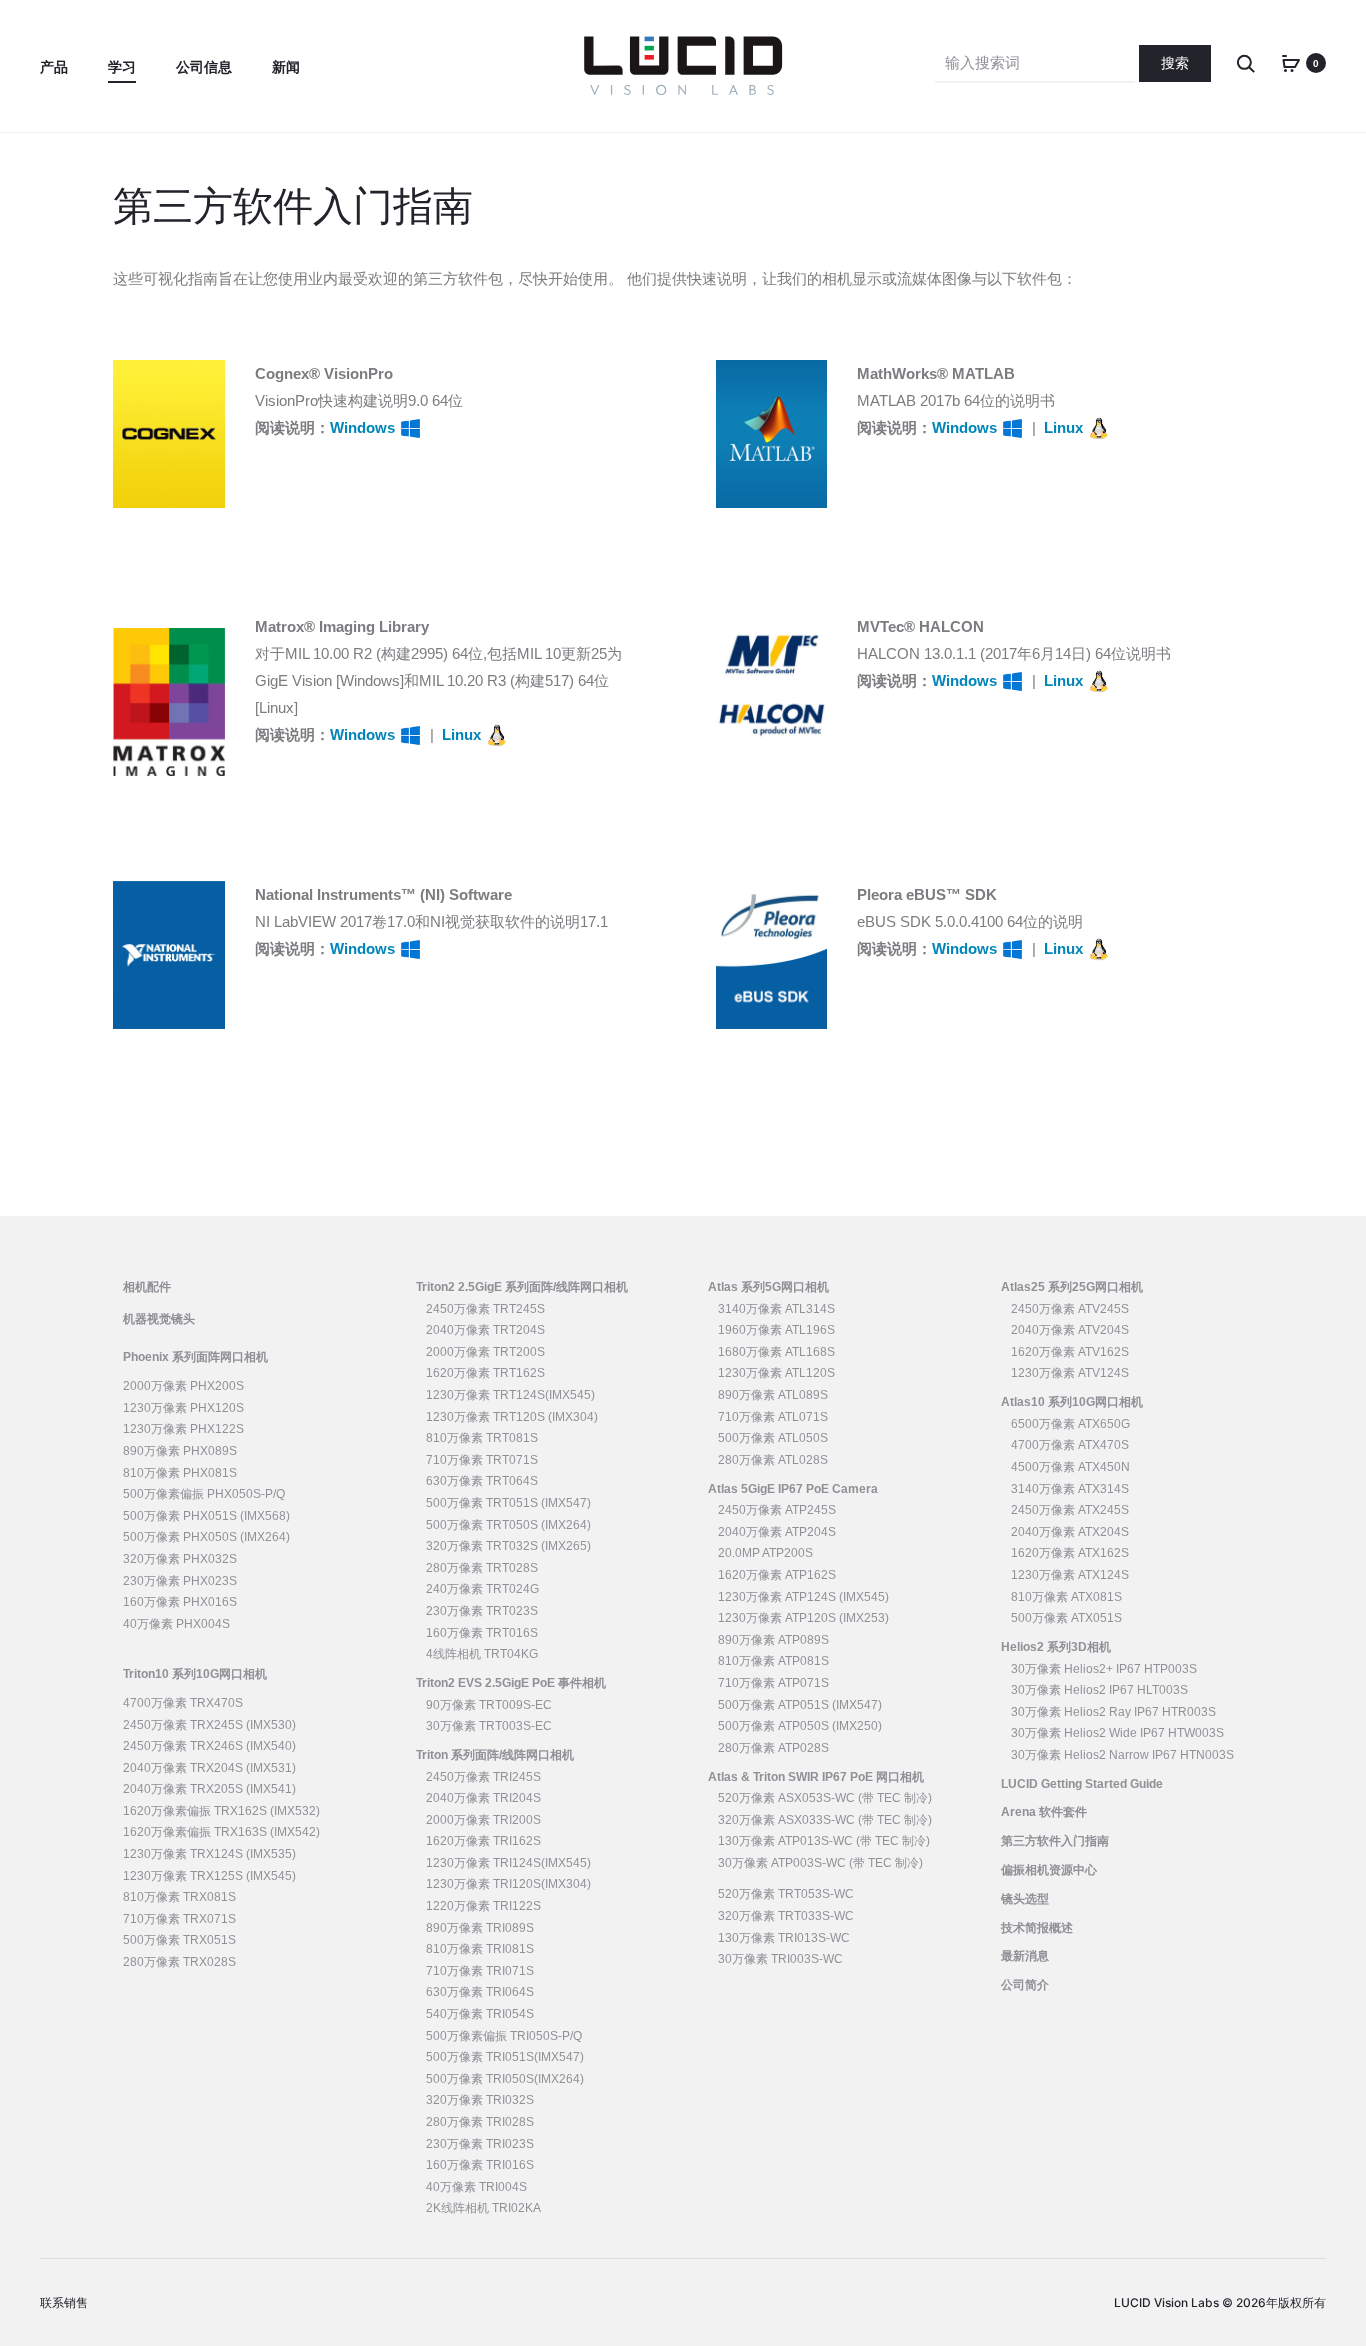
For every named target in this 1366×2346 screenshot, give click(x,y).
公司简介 (1025, 1985)
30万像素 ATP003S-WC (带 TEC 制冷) (820, 1863)
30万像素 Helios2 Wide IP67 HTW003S (1117, 1733)
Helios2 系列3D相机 (1056, 1647)
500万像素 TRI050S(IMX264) (505, 2079)
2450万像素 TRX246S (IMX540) (209, 1746)
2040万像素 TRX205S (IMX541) (209, 1789)
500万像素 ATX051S (1066, 1618)
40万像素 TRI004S (476, 2187)
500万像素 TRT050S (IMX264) (508, 1525)
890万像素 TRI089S (480, 1928)
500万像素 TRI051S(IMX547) (505, 2057)
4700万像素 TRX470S (183, 1703)
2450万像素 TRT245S (485, 1309)
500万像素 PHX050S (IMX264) (206, 1537)
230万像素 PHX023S (180, 1581)
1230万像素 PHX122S (183, 1429)
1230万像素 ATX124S (1070, 1575)
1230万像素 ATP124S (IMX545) (803, 1597)
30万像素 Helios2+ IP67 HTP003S (1104, 1669)
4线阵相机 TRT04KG (482, 1654)
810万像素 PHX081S (180, 1473)
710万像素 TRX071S (179, 1919)
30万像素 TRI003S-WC (780, 1959)
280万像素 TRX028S (179, 1962)
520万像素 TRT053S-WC (786, 1894)
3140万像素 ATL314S (776, 1309)
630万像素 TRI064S (480, 1992)
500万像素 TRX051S (179, 1940)
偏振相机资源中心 (1049, 1870)
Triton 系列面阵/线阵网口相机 (495, 1755)
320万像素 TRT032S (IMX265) (508, 1546)
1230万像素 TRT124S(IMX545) (510, 1395)
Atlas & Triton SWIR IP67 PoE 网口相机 (816, 1777)
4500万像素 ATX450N (1070, 1467)
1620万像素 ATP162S (777, 1575)
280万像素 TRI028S (480, 2122)
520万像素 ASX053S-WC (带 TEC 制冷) (825, 1798)
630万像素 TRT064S (482, 1481)
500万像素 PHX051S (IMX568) (206, 1516)
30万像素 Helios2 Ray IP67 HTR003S (1113, 1712)
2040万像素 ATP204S (777, 1532)
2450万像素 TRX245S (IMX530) (209, 1725)
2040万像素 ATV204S (1070, 1330)
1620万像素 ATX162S (1070, 1553)
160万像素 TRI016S (480, 2165)
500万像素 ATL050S (773, 1438)
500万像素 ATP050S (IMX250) (800, 1726)
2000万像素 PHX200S (183, 1386)
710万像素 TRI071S (480, 1971)
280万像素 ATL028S (773, 1460)
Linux (1065, 427)
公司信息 (204, 67)
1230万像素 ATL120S (776, 1373)
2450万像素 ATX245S (1070, 1510)
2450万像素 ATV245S (1070, 1309)
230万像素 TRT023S (482, 1611)
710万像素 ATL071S (773, 1417)
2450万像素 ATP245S (777, 1510)
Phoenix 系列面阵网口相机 (195, 1357)
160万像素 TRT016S (482, 1633)
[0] (1291, 62)
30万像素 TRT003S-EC (489, 1726)
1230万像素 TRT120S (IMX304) (512, 1417)
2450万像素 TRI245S (483, 1777)
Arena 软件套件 (1044, 1812)
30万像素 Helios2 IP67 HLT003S (1099, 1690)
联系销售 (64, 2302)
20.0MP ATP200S (765, 1553)
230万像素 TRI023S (480, 2144)
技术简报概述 (1037, 1928)
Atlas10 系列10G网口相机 (1072, 1402)
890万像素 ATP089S (773, 1640)
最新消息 (1025, 1956)
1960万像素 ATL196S (776, 1330)
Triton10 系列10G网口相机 (195, 1674)
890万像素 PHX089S (180, 1451)
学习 (122, 67)
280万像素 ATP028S (773, 1748)
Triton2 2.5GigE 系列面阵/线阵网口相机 (522, 1287)
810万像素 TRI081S (480, 1949)
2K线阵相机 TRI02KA (483, 2208)
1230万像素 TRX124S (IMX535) (209, 1854)
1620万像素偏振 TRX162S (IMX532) (221, 1811)
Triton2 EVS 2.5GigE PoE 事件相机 (511, 1683)
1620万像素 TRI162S (483, 1841)
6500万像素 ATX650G (1070, 1424)
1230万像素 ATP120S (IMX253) (803, 1618)
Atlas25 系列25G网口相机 (1072, 1287)
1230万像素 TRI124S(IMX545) (508, 1863)
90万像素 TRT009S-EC (489, 1705)
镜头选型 (1025, 1899)
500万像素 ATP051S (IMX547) (800, 1705)
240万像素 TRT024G (482, 1589)
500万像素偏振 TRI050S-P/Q (504, 2036)
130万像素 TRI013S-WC (784, 1938)
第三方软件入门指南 (1055, 1841)
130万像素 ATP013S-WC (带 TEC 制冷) (824, 1841)
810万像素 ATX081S (1066, 1597)
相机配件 (147, 1287)
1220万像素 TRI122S (483, 1906)
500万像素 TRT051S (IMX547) (508, 1503)
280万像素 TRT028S (482, 1568)
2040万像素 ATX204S (1070, 1532)
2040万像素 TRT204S (485, 1330)
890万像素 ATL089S (773, 1395)
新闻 (286, 67)
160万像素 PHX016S (180, 1602)
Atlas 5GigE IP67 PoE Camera (793, 1489)
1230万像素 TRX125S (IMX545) (209, 1876)
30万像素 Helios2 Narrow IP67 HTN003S (1122, 1755)
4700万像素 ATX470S (1070, 1445)
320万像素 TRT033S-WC (786, 1916)
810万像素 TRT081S (482, 1438)
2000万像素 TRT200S (485, 1352)
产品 (54, 67)
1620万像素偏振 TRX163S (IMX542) (221, 1832)
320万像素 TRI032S (480, 2100)
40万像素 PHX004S (176, 1624)
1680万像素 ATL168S (776, 1352)
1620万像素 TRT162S (485, 1373)
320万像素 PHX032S (180, 1559)
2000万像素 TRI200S (483, 1820)
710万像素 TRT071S (482, 1460)
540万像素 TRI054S (480, 2014)
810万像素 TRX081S (179, 1897)
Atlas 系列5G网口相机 (768, 1287)
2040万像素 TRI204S (483, 1798)
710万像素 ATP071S (773, 1683)
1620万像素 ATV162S (1070, 1352)
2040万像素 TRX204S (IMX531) (209, 1768)
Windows (364, 427)
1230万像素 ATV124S (1070, 1373)
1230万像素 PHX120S (183, 1408)
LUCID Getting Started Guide (1082, 1784)
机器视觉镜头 (159, 1319)
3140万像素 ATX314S (1070, 1489)
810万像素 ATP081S (773, 1661)
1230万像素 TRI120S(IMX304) (508, 1884)
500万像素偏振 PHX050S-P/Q (204, 1494)
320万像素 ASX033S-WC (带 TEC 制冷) (825, 1820)
